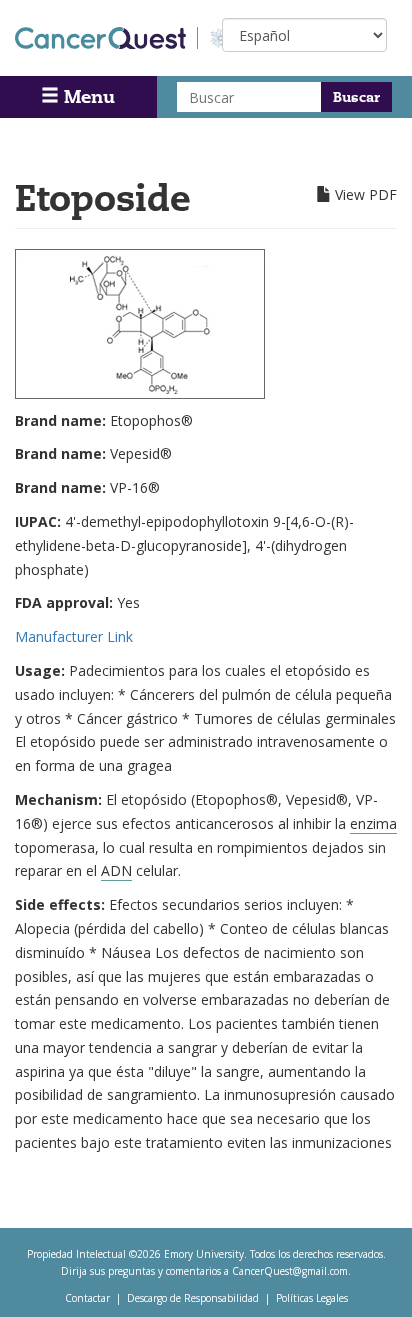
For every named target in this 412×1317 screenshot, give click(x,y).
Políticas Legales (312, 1298)
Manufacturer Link (74, 636)
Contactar (87, 1298)
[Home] (106, 38)
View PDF (366, 194)
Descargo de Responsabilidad (193, 1298)
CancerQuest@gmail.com (290, 1271)
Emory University (204, 1254)
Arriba (359, 1276)
